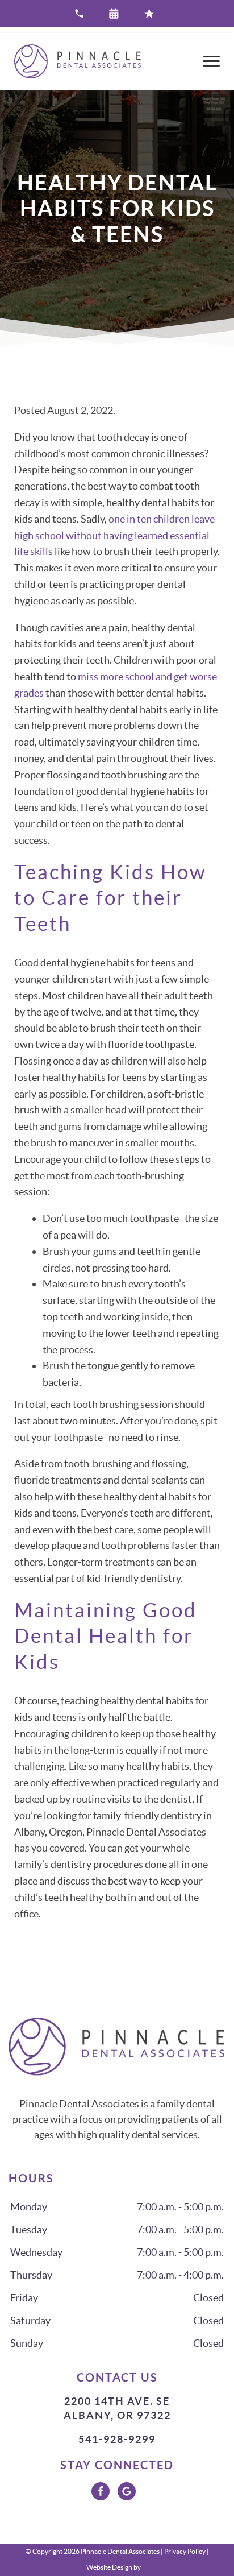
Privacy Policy (185, 2551)
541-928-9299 (117, 2439)
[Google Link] (127, 2491)
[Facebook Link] (101, 2491)
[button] (117, 14)
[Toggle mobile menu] (211, 61)
